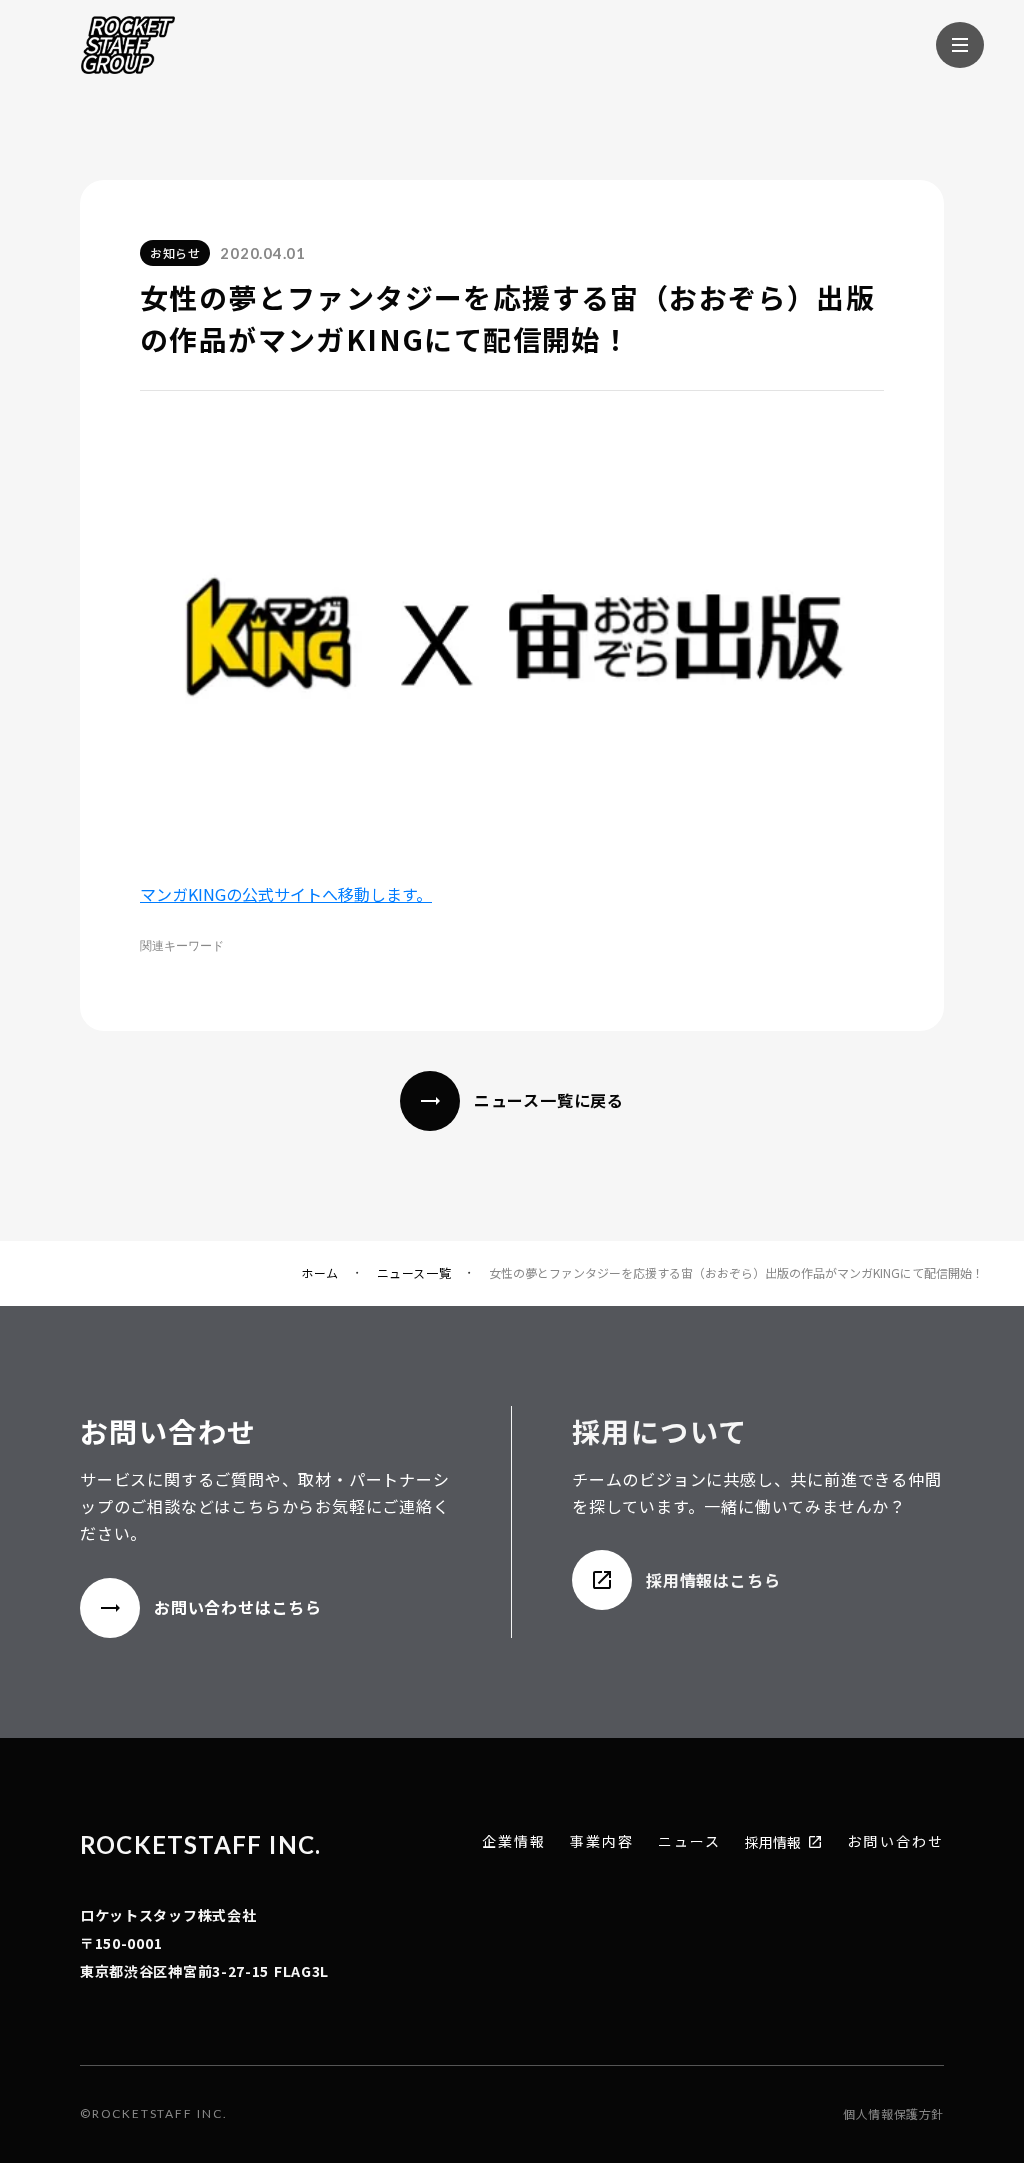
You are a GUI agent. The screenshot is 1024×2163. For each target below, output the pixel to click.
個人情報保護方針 (893, 2114)
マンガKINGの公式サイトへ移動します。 (286, 894)
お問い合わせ (895, 1841)
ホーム (320, 1273)
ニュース (689, 1841)
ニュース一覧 (414, 1273)
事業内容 (602, 1841)
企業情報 (514, 1841)
